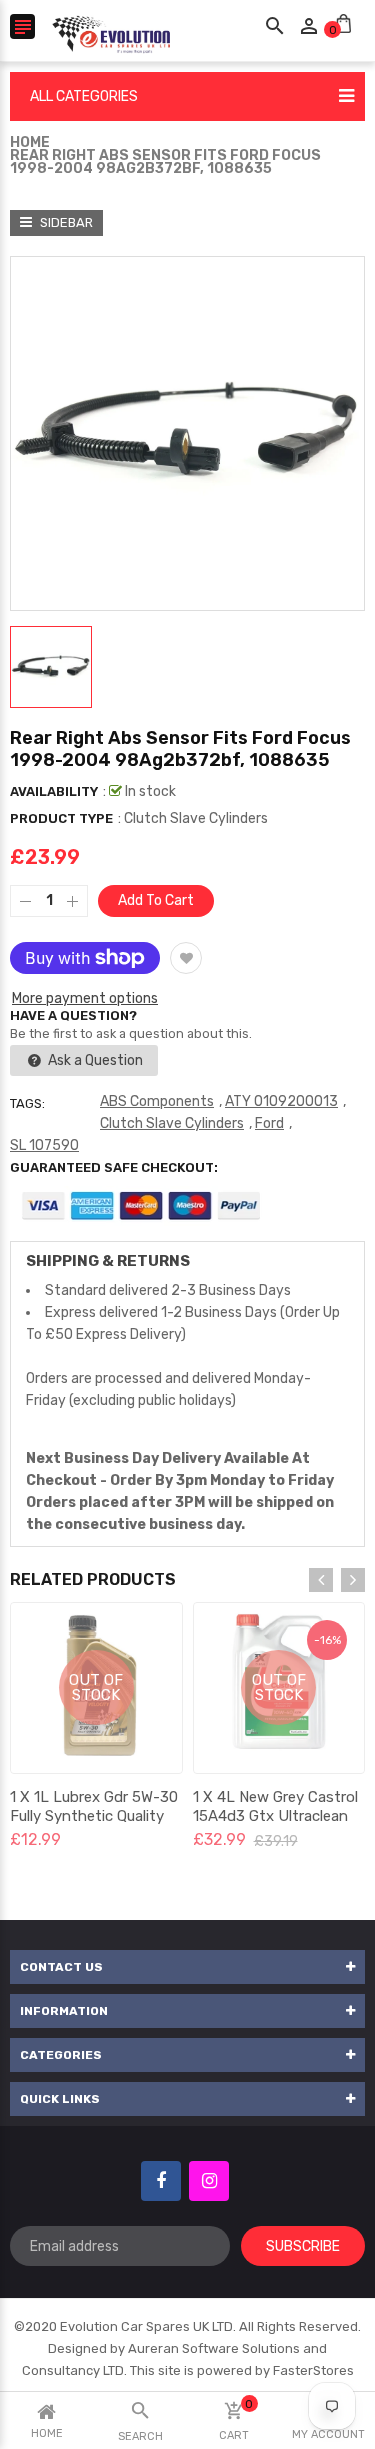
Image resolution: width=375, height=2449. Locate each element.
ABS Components (157, 1101)
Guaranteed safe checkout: (114, 1167)
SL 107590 (44, 1145)
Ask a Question (94, 1060)
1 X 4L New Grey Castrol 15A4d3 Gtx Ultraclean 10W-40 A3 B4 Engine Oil (277, 1816)
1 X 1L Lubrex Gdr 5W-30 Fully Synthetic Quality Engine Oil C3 (94, 1816)
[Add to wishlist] (186, 958)
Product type (61, 818)
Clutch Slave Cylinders (172, 1123)
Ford (269, 1123)
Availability (54, 791)
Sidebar (65, 222)
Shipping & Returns (108, 1261)
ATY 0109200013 (281, 1101)
